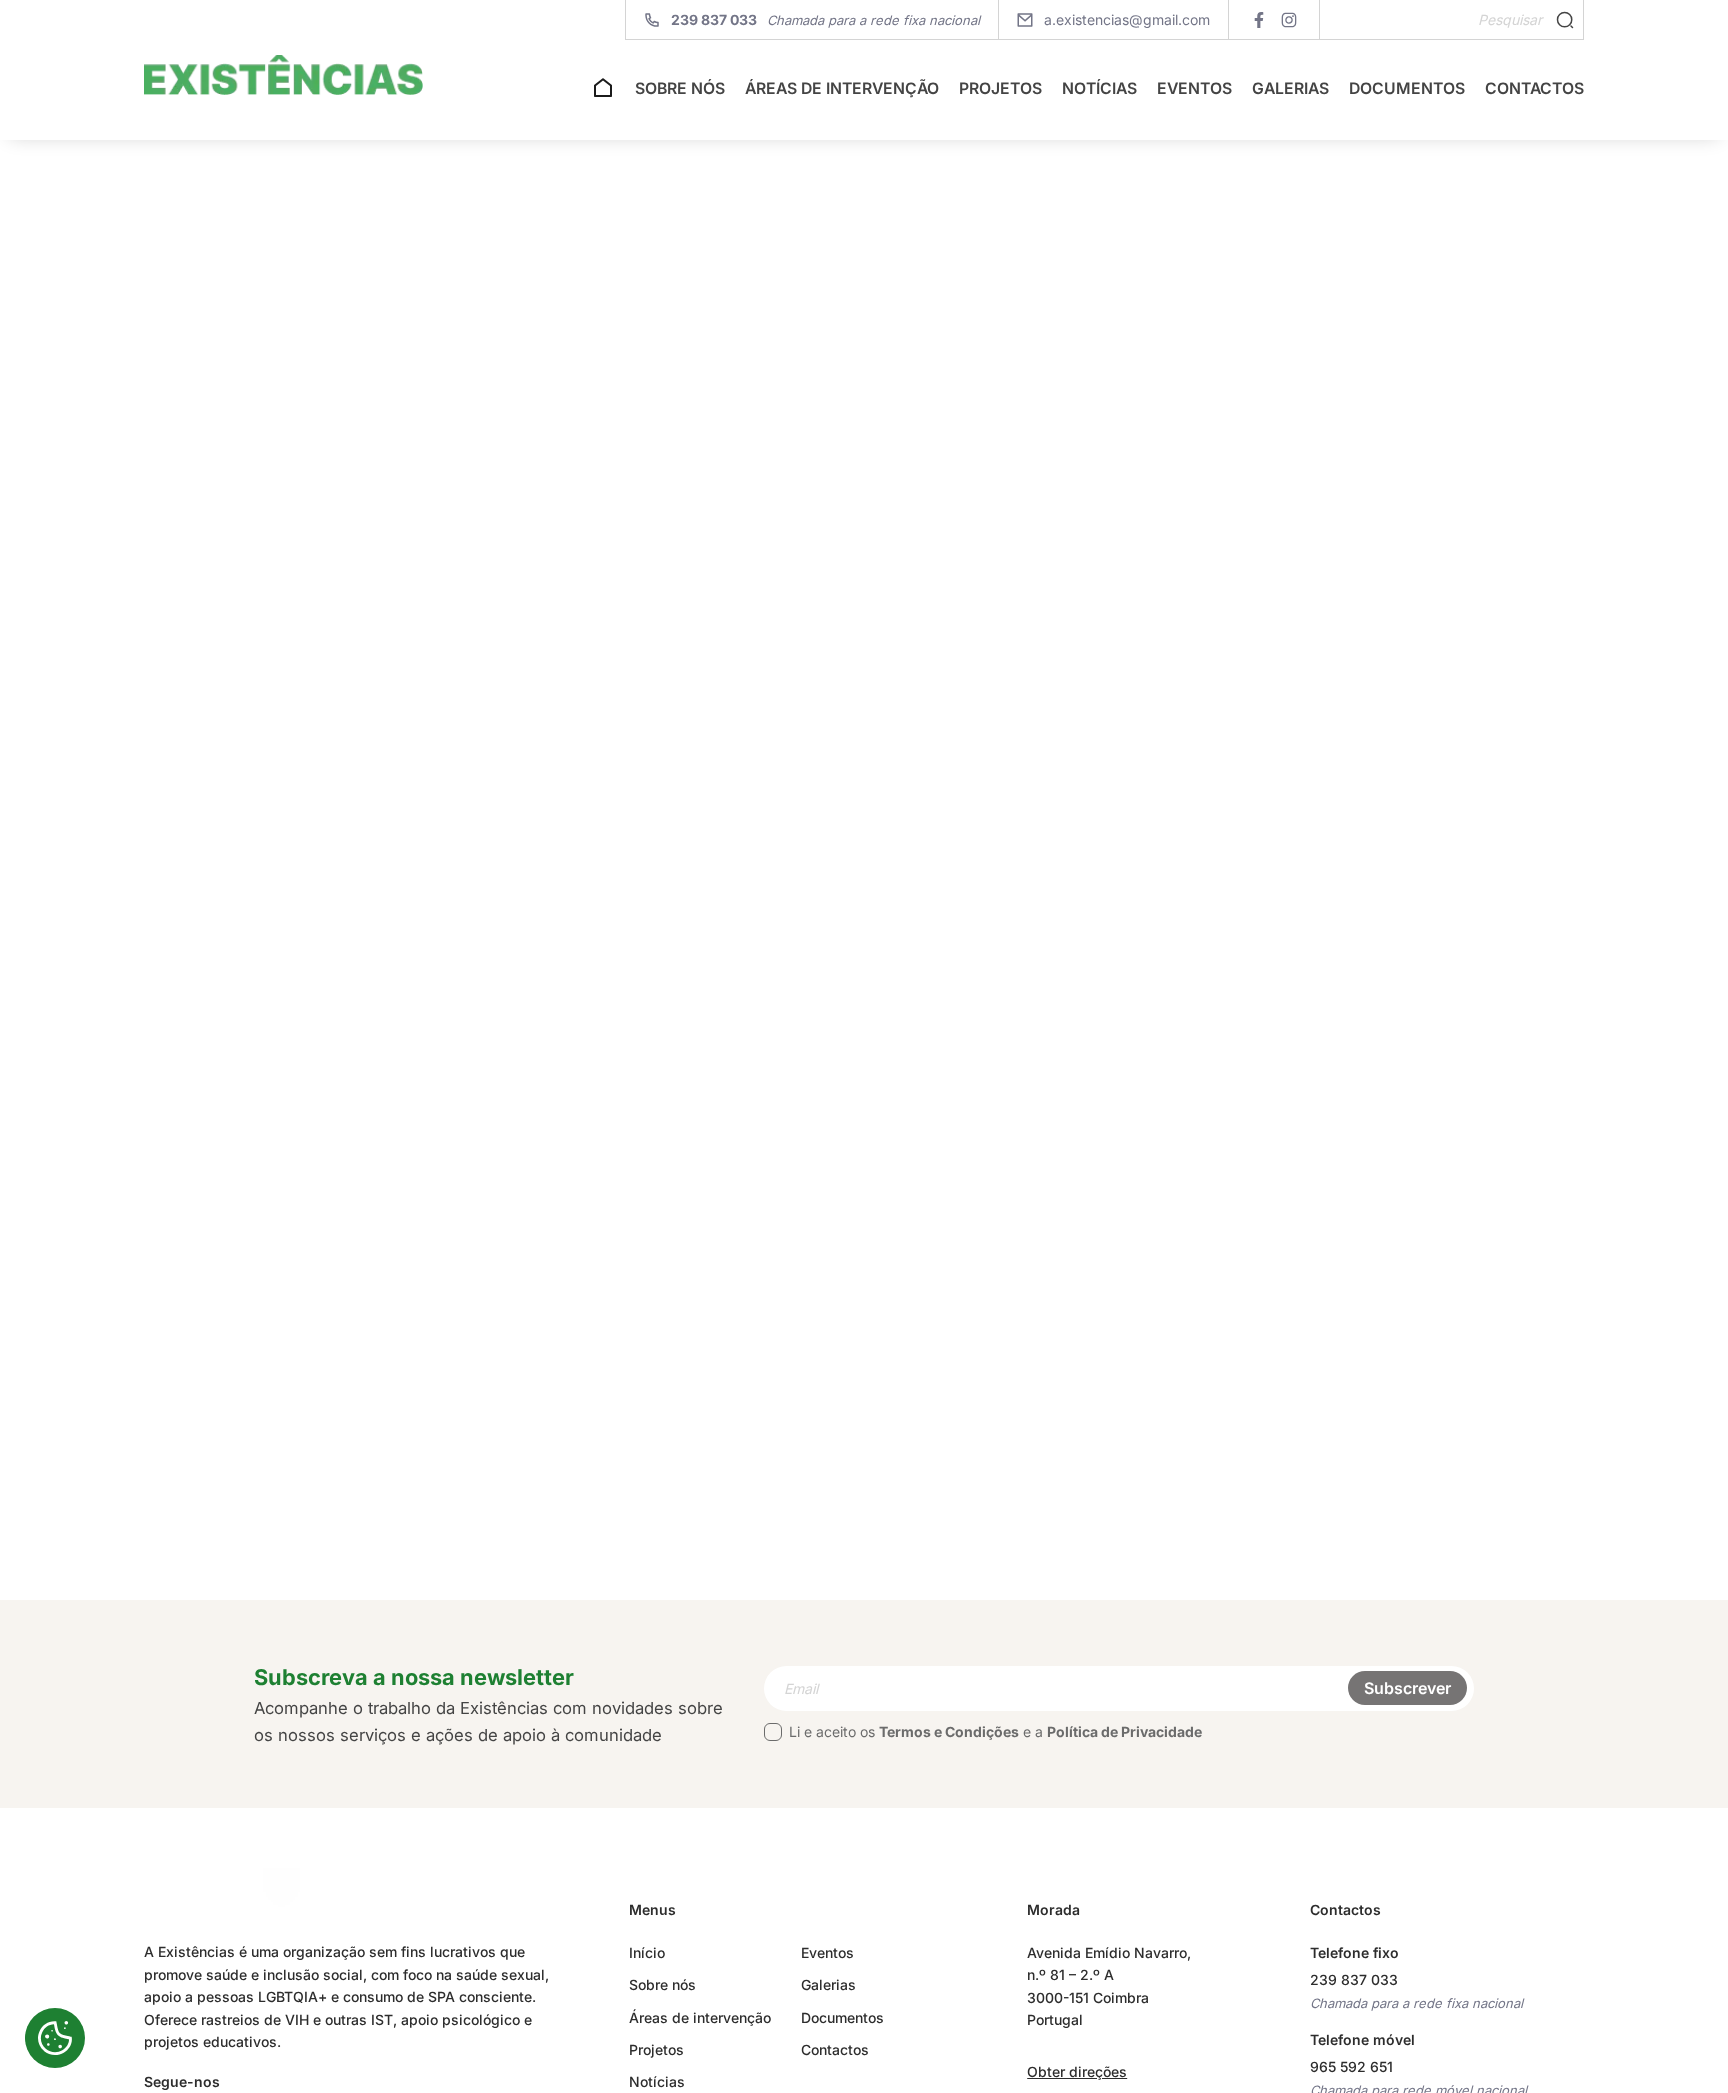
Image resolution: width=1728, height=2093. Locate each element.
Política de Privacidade (1124, 1731)
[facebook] (1258, 19)
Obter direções (1077, 2071)
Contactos (1534, 88)
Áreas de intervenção (842, 88)
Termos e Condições (949, 1731)
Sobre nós (680, 88)
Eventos (1194, 88)
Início (647, 1952)
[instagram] (1288, 19)
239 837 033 (1354, 1979)
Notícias (1099, 88)
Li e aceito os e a (995, 1731)
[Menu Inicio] (603, 94)
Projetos (1000, 88)
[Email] (1119, 1688)
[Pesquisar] (1565, 20)
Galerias (1290, 88)
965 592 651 (1351, 2066)
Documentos (1407, 88)
